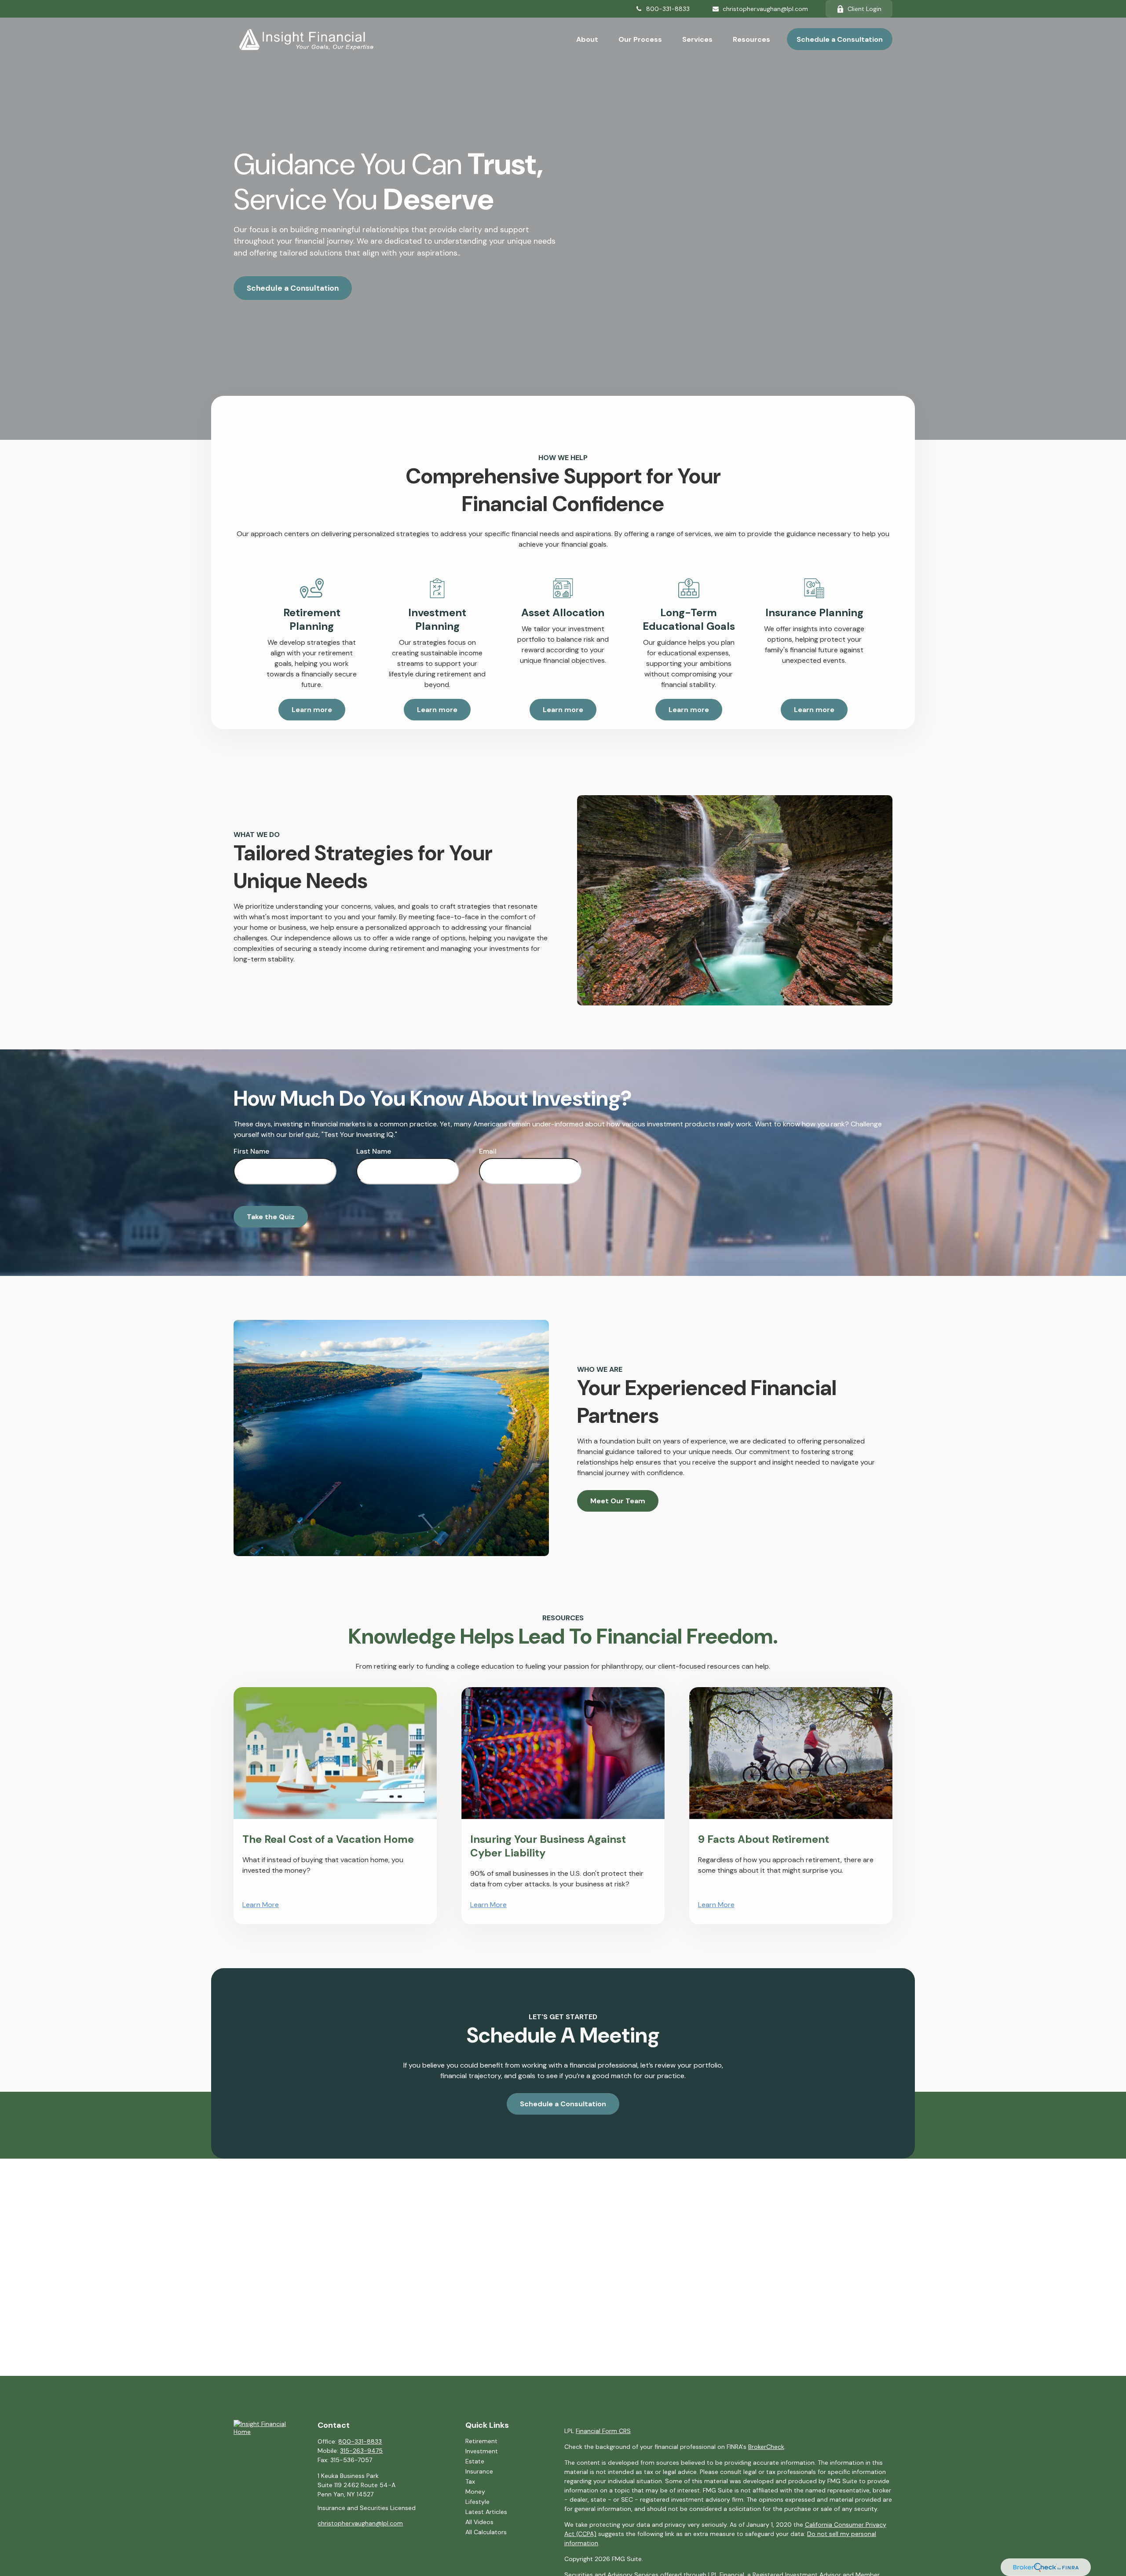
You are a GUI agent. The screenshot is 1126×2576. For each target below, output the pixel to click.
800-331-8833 (668, 9)
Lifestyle (477, 2502)
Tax (470, 2481)
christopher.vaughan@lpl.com (765, 9)
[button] (587, 39)
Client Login (865, 9)
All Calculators (486, 2532)
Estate (475, 2461)
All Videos (479, 2522)
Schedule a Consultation (293, 288)
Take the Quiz (271, 1217)
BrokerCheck (766, 2447)
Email (488, 1151)
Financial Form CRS (603, 2431)
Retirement (481, 2441)
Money (475, 2492)
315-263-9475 (361, 2451)
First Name (251, 1151)
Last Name (374, 1151)
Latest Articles (486, 2512)
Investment (482, 2451)
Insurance (479, 2471)
